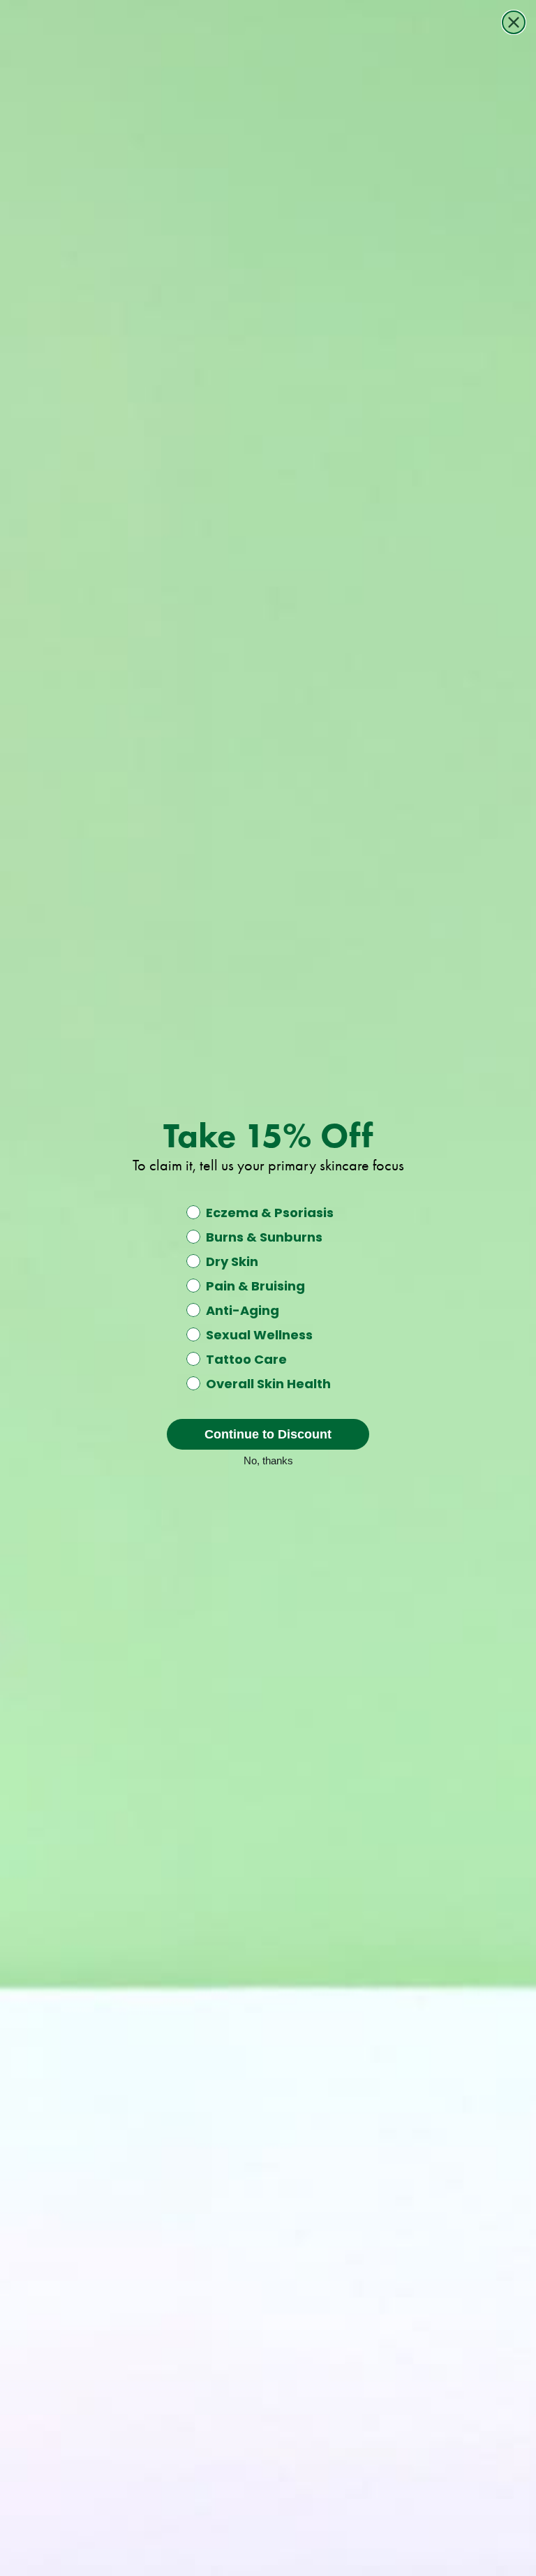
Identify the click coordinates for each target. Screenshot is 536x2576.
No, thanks (268, 1459)
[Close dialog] (514, 22)
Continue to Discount (268, 1434)
